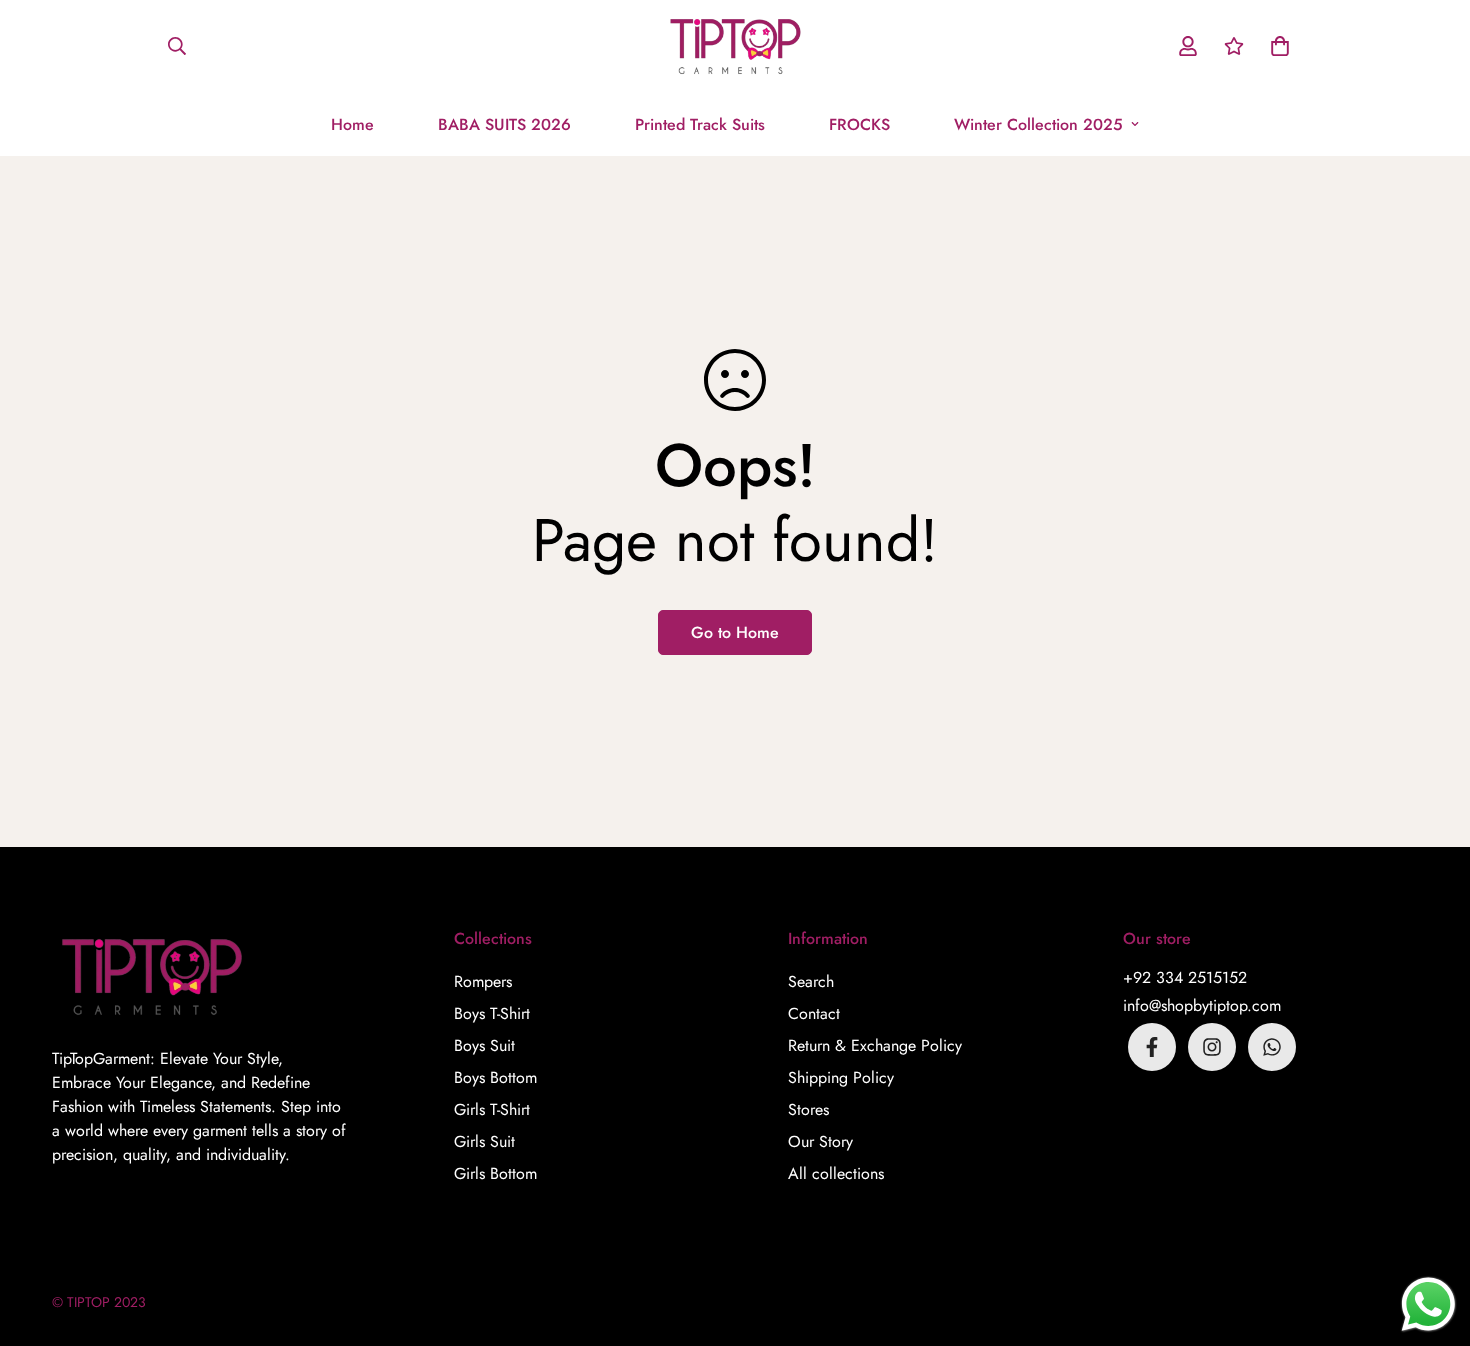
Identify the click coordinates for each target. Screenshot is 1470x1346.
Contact (814, 1013)
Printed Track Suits (700, 124)
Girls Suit (484, 1141)
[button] (1276, 46)
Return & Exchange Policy (875, 1045)
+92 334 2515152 (1185, 977)
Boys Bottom (495, 1077)
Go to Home (735, 632)
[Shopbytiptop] (735, 46)
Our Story (820, 1141)
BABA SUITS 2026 (504, 124)
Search (811, 981)
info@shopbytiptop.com (1202, 1005)
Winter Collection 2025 (1038, 124)
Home (352, 124)
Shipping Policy (841, 1077)
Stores (808, 1109)
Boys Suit (484, 1045)
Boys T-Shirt (492, 1013)
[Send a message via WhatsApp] (1428, 1304)
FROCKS (859, 124)
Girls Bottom (495, 1173)
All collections (836, 1173)
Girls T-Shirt (492, 1109)
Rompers (483, 981)
